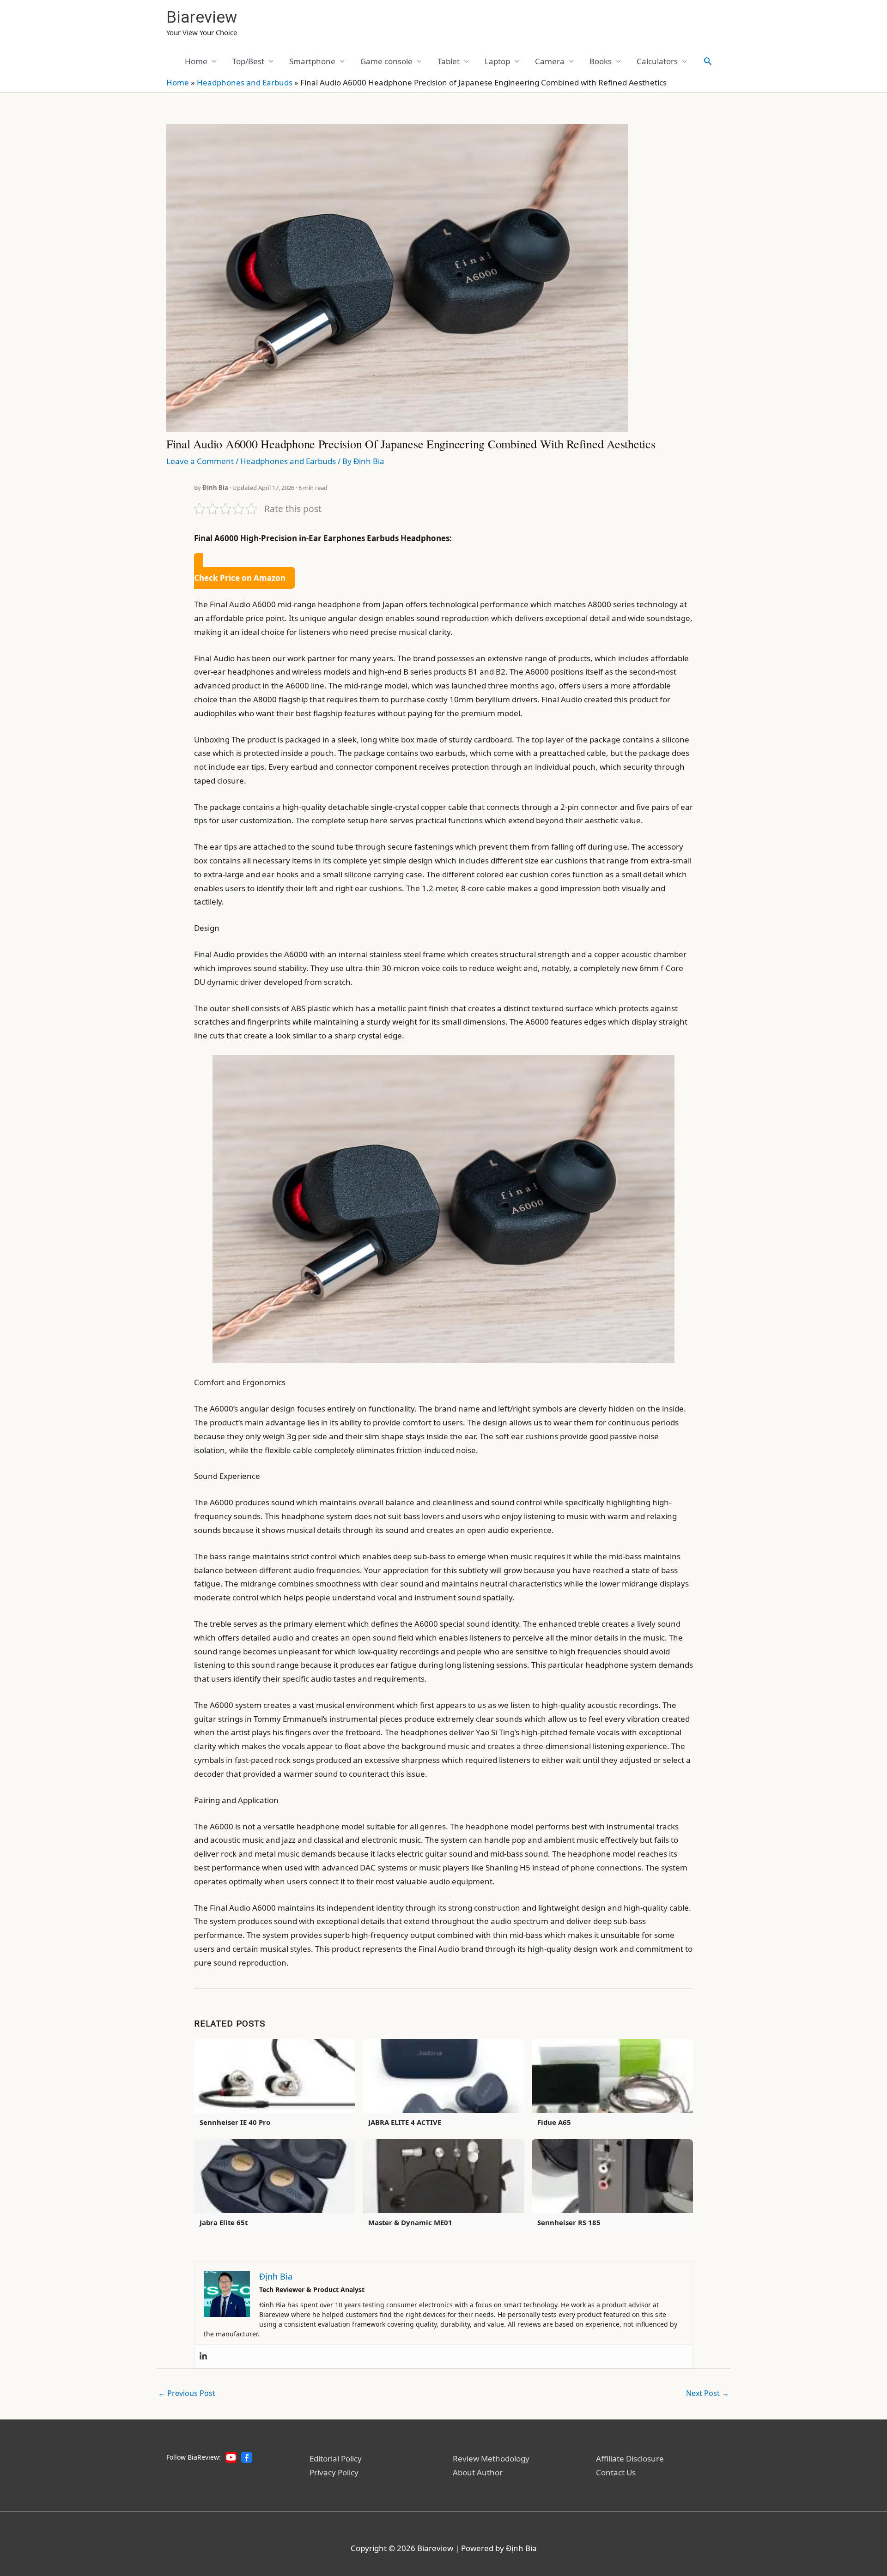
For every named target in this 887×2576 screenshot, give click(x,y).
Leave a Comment (200, 461)
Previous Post (187, 2393)
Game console (386, 61)
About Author (478, 2472)
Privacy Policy (334, 2472)
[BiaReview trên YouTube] (231, 2457)
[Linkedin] (203, 2356)
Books (601, 61)
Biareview (202, 17)
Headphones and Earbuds (245, 82)
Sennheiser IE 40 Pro (235, 2122)
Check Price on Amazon (240, 578)
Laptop (497, 61)
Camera (550, 61)
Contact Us (616, 2472)
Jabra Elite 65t (224, 2222)
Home (196, 61)
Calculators (657, 61)
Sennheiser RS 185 (569, 2222)
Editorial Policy (336, 2458)
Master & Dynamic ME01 (410, 2222)
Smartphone (312, 61)
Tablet (449, 61)
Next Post (708, 2393)
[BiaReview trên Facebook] (247, 2457)
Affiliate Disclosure (630, 2458)
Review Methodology (491, 2458)
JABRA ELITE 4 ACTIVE (405, 2122)
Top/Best (248, 61)
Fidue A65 (554, 2122)
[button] (708, 61)
